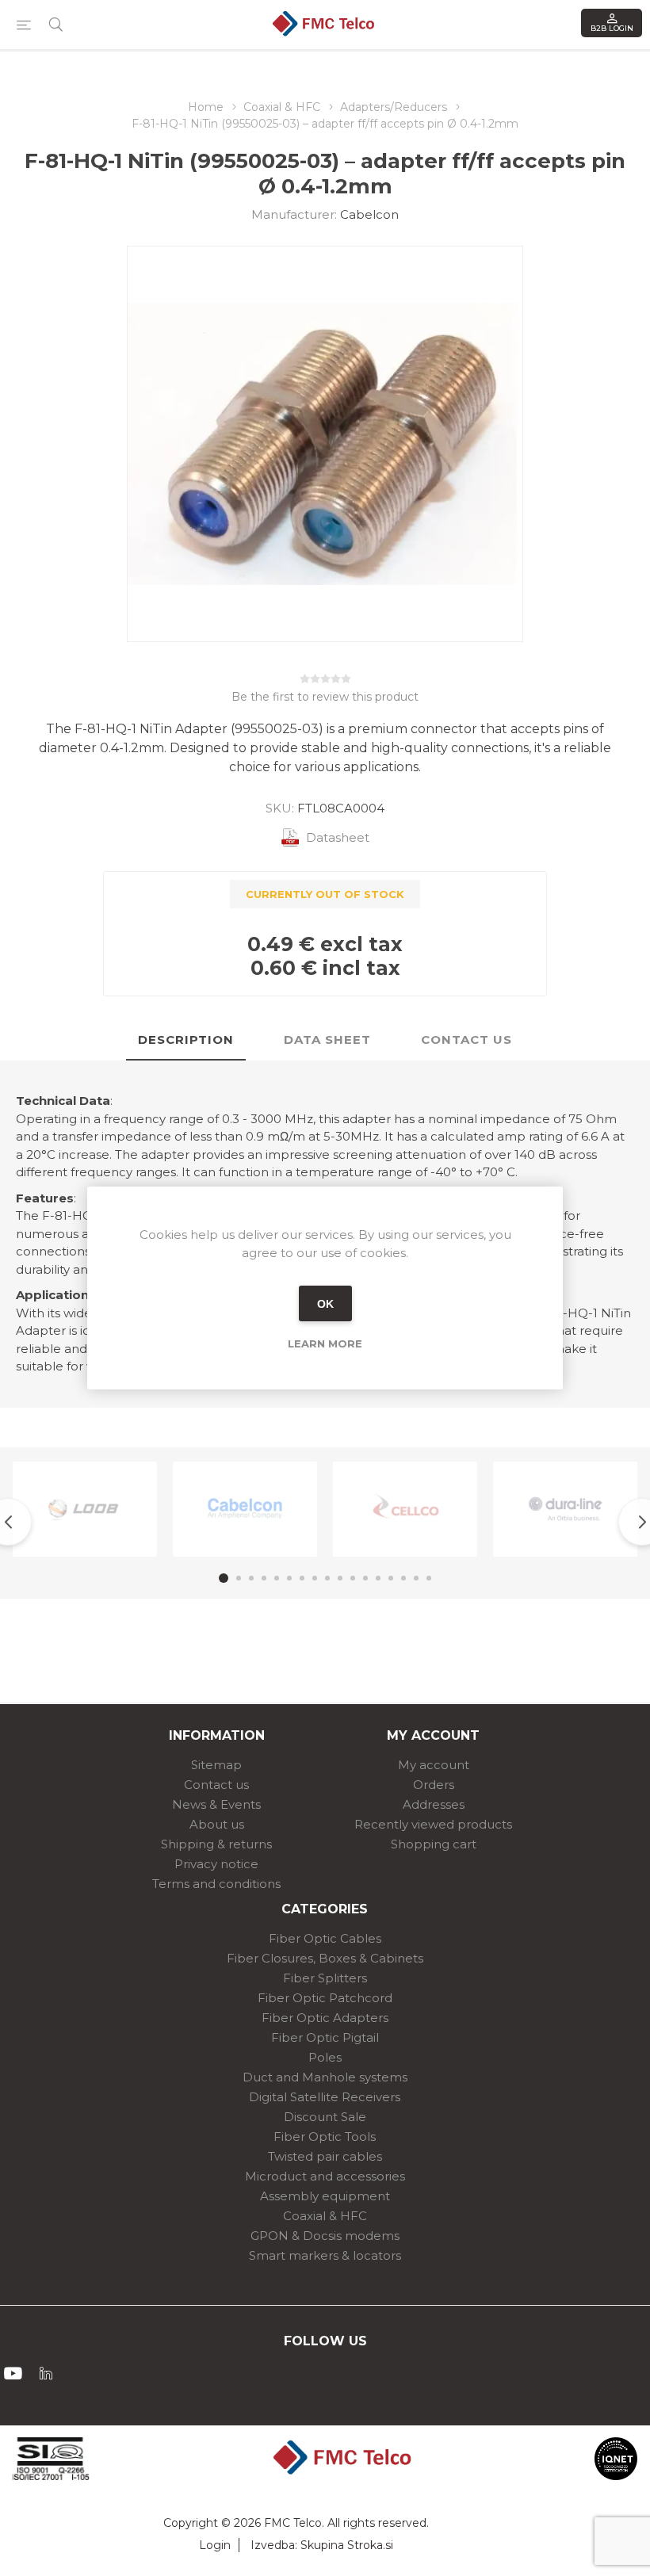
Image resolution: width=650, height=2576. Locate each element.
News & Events (216, 1804)
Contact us (216, 1785)
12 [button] (365, 1578)
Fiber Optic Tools (325, 2136)
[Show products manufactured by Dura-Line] (565, 1509)
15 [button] (403, 1578)
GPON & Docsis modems (325, 2236)
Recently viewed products (433, 1824)
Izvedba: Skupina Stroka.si (322, 2545)
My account (434, 1765)
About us (217, 1824)
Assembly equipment (325, 2196)
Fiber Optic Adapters (325, 2018)
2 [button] (239, 1578)
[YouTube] (13, 2373)
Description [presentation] (186, 1040)
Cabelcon (369, 214)
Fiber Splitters (325, 1978)
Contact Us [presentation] (466, 1040)
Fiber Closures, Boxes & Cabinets (325, 1958)
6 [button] (289, 1578)
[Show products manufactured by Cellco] (405, 1509)
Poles (325, 2057)
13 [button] (378, 1578)
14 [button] (391, 1578)
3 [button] (251, 1578)
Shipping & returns (216, 1844)
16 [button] (416, 1578)
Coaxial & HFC (325, 2216)
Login (215, 2545)
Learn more (325, 1343)
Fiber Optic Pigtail (325, 2037)
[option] (85, 1509)
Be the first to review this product (325, 697)
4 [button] (264, 1578)
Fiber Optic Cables (325, 1938)
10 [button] (340, 1578)
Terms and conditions (216, 1884)
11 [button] (353, 1578)
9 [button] (327, 1578)
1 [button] (224, 1578)
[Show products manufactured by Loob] (85, 1509)
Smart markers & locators (325, 2255)
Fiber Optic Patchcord (325, 1998)
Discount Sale (325, 2117)
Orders (434, 1785)
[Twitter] (46, 2373)
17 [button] (429, 1578)
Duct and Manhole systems (325, 2077)
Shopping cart (434, 1844)
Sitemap (216, 1765)
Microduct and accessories (325, 2176)
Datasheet (337, 837)
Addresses (434, 1804)
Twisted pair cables (325, 2156)
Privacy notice (216, 1864)
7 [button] (302, 1578)
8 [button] (315, 1578)
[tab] (186, 1040)
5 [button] (277, 1578)
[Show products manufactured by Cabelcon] (245, 1509)
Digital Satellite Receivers (325, 2097)
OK (325, 1304)
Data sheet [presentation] (327, 1040)
